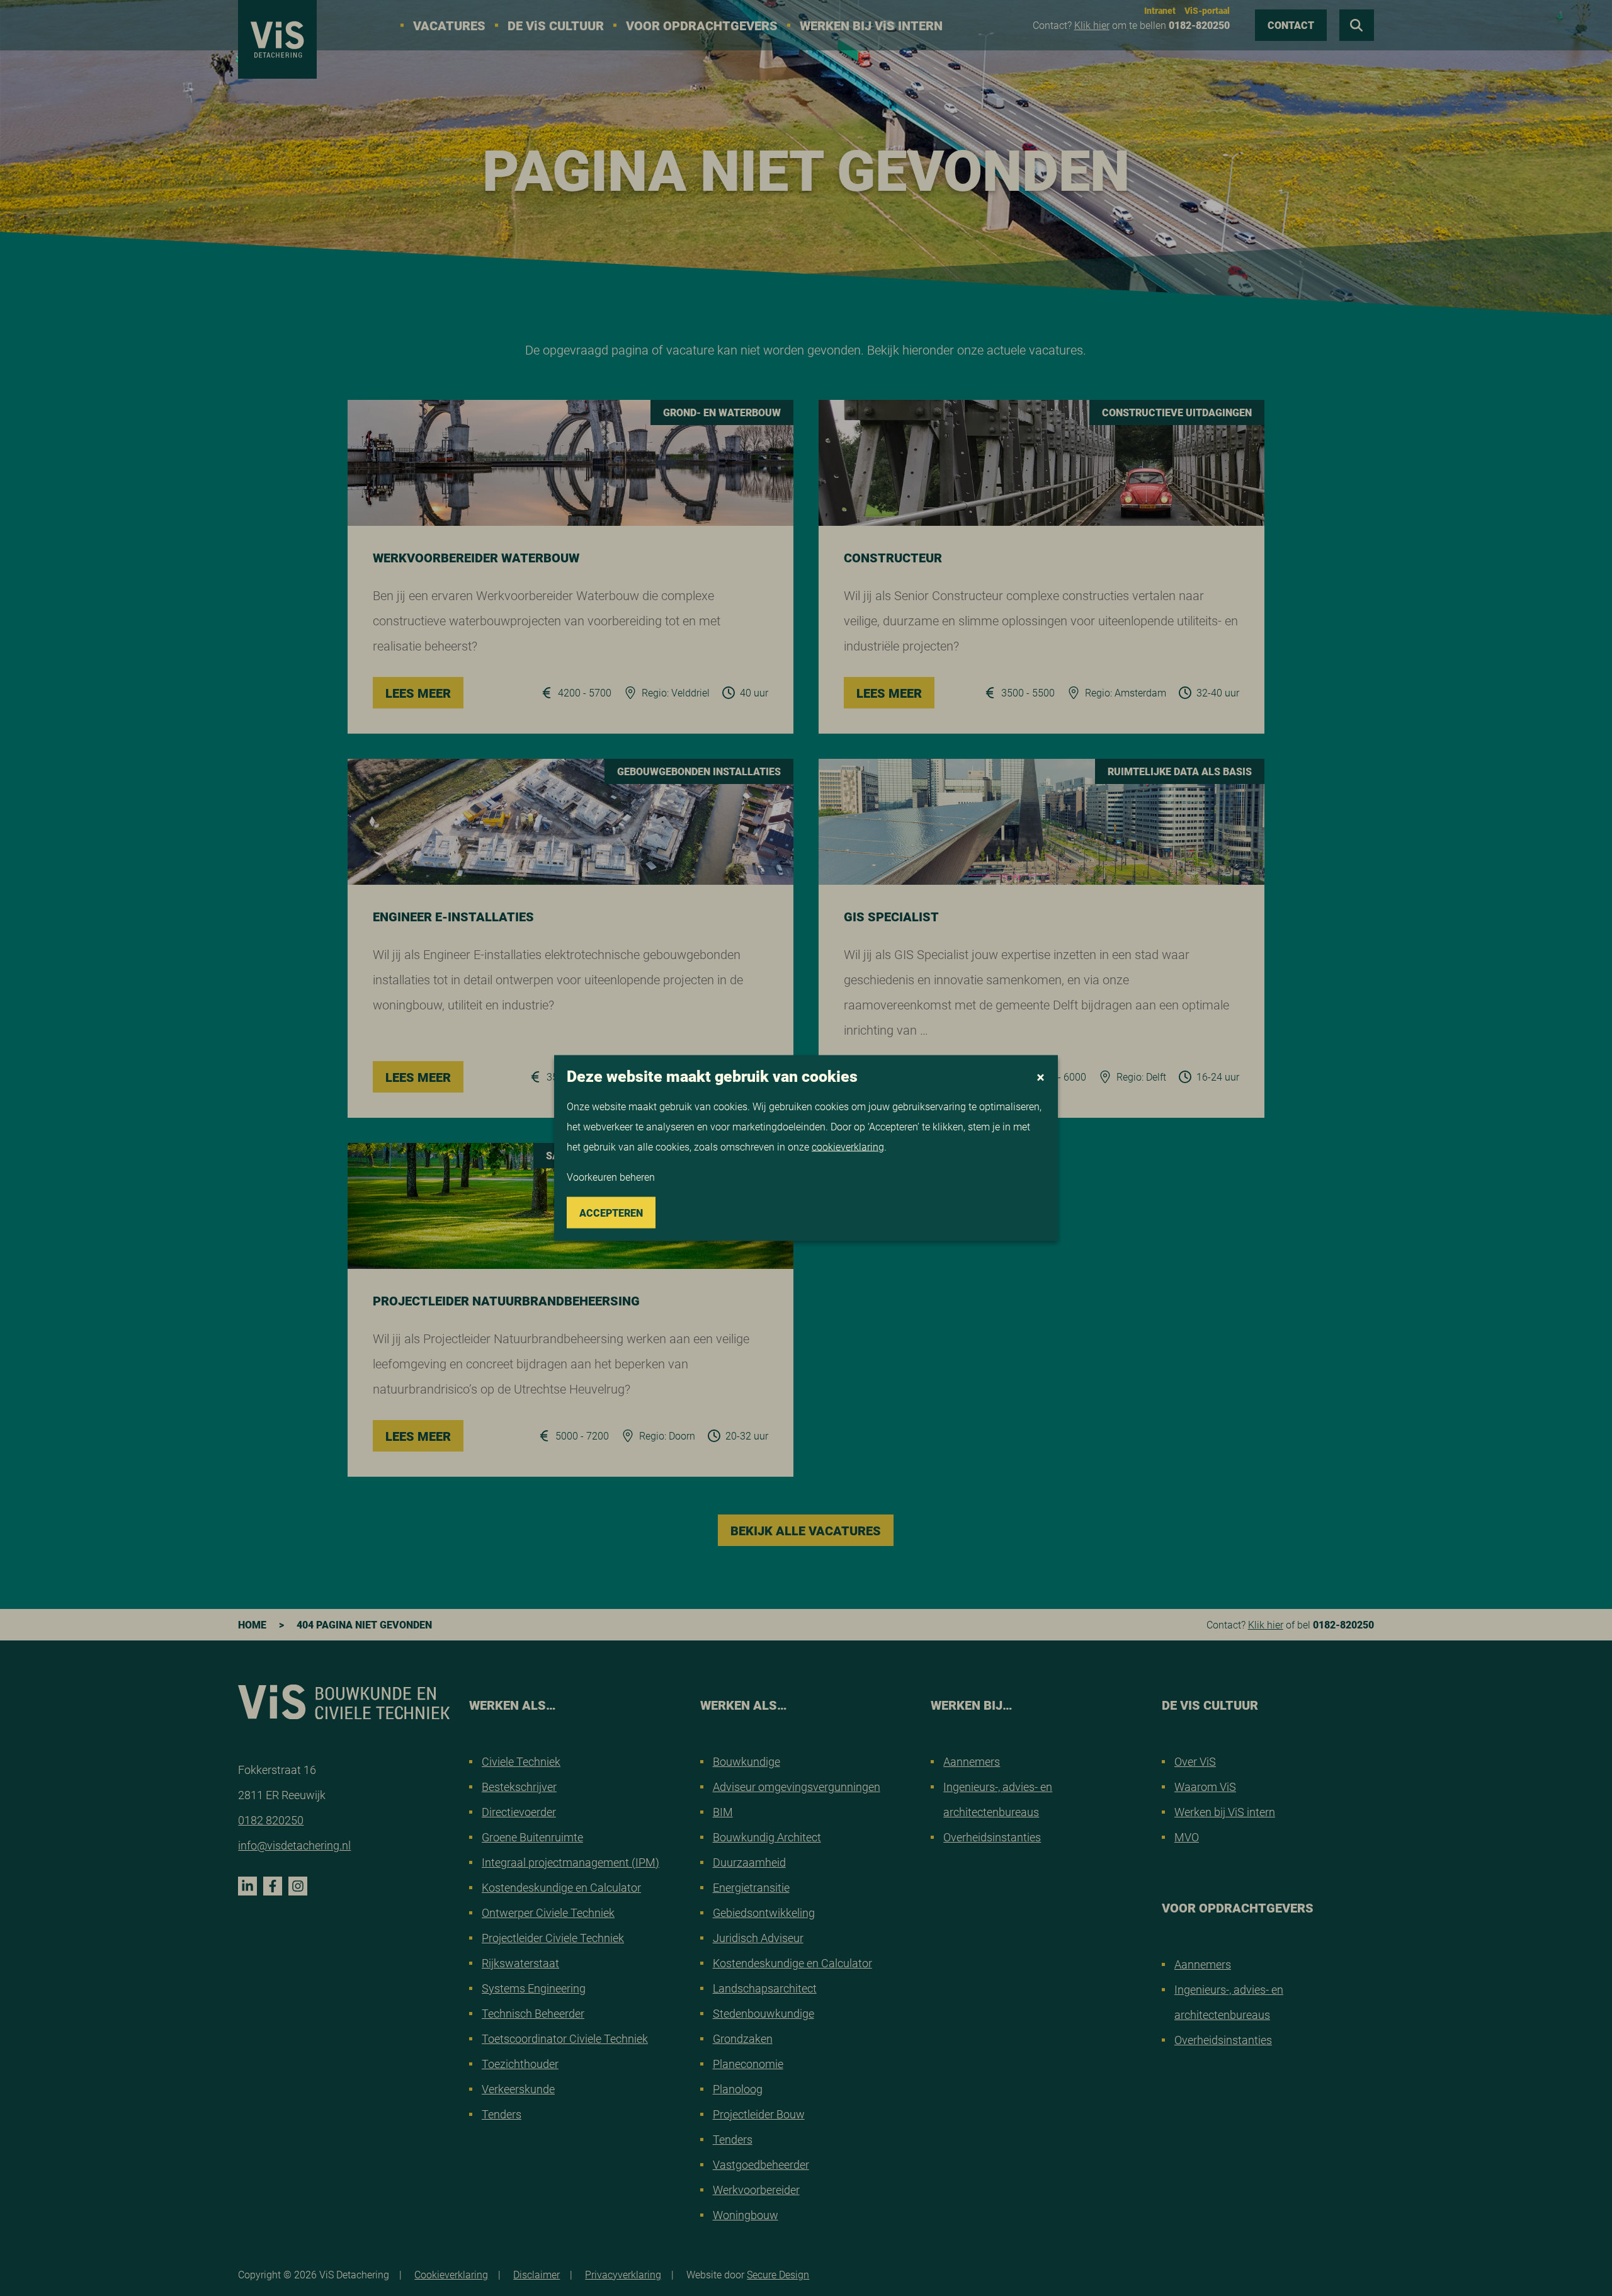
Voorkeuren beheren (611, 1177)
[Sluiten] (1041, 1077)
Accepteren (611, 1213)
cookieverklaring (848, 1146)
